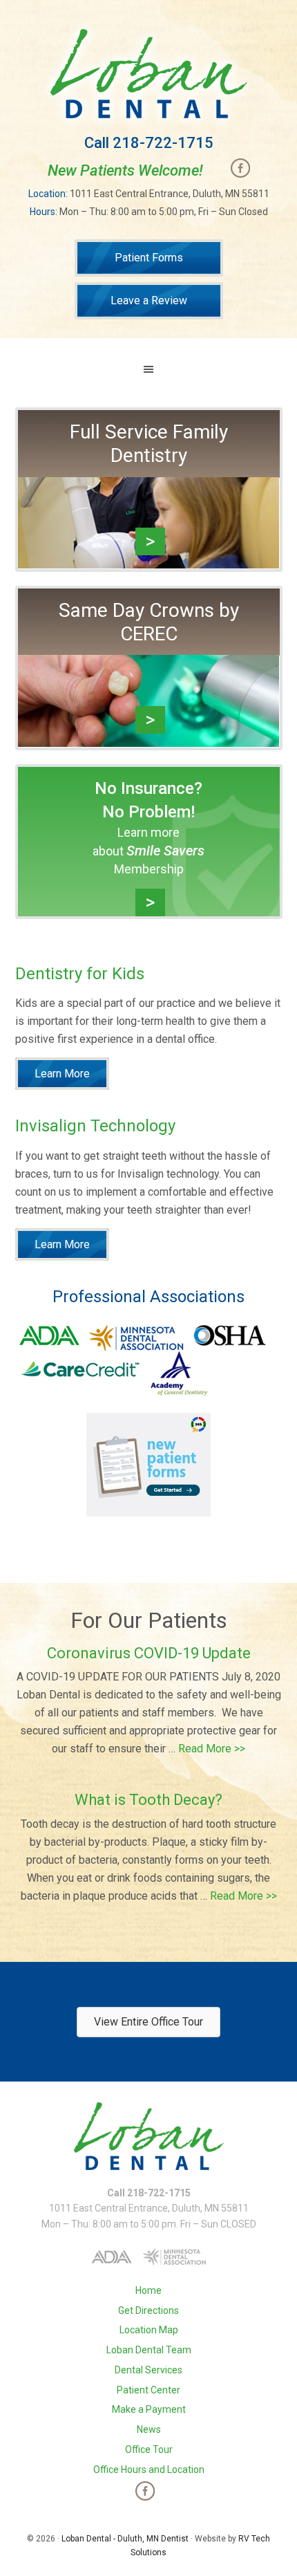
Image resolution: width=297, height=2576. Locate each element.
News (149, 2429)
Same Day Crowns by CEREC (149, 622)
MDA (136, 1338)
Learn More (62, 1074)
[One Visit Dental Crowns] (149, 738)
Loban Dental (149, 74)
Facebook (240, 168)
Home (148, 2290)
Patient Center (148, 2390)
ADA (50, 1335)
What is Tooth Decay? (148, 1800)
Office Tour (149, 2449)
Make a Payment (149, 2409)
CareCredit (80, 1368)
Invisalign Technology (95, 1126)
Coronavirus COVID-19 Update (149, 1653)
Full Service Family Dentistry (149, 444)
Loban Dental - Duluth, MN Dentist (125, 2539)
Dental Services (148, 2370)
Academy (179, 1373)
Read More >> (212, 1749)
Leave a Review (149, 300)
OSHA (229, 1336)
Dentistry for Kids (80, 974)
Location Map (149, 2330)
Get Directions (148, 2310)
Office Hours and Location (149, 2470)
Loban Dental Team (149, 2350)
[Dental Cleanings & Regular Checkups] (149, 560)
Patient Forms (149, 258)
